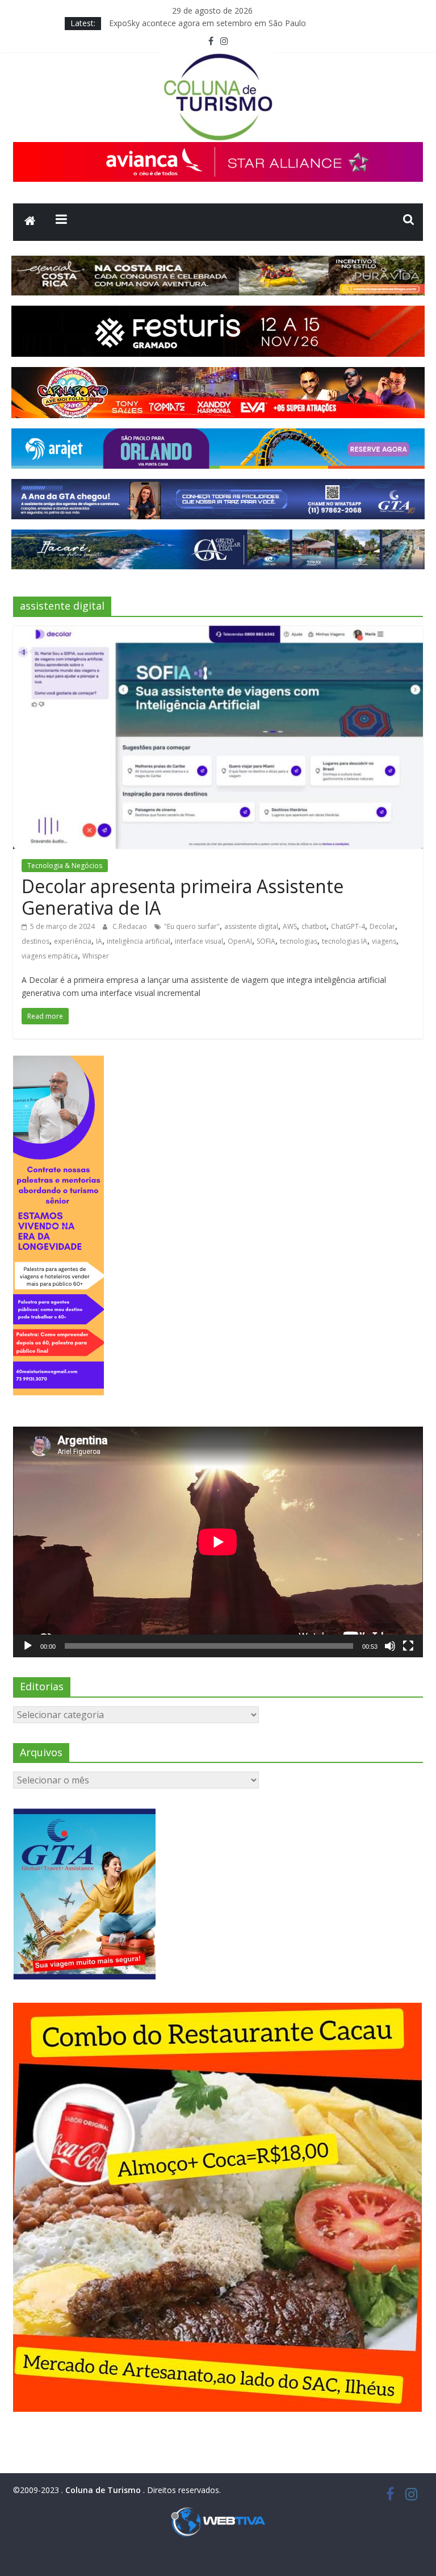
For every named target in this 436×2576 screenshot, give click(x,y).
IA (99, 941)
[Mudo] (390, 1646)
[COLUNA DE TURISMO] (30, 222)
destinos (35, 941)
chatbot (314, 926)
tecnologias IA (345, 941)
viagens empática (50, 956)
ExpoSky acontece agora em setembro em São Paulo (207, 23)
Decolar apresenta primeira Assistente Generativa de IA (183, 897)
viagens (384, 941)
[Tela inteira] (408, 1646)
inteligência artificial (139, 941)
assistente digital (251, 926)
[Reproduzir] (28, 1646)
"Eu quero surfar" (192, 926)
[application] (218, 1542)
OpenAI (240, 941)
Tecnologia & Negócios (65, 866)
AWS (290, 926)
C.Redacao (131, 926)
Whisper (96, 956)
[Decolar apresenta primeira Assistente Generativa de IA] (218, 632)
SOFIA (266, 941)
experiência (73, 941)
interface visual (199, 941)
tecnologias (299, 941)
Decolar (382, 926)
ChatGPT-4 (348, 926)
